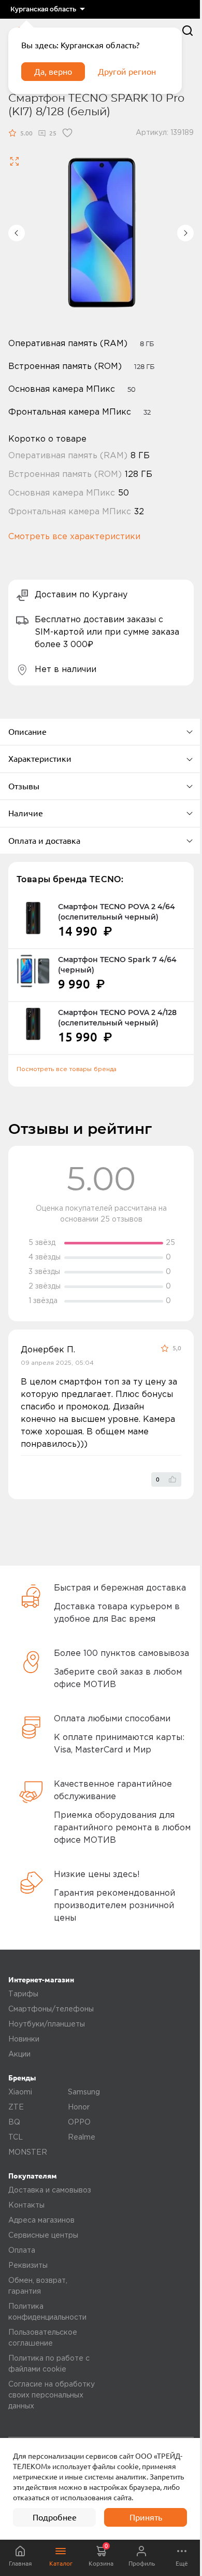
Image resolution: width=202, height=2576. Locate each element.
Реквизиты (28, 2266)
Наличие (26, 813)
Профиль (142, 2563)
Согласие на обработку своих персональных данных (52, 2395)
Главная (20, 2563)
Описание (27, 732)
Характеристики (40, 759)
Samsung (84, 2092)
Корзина (101, 2555)
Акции (19, 2054)
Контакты (26, 2205)
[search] (187, 31)
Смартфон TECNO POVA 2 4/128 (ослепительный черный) (117, 1018)
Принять (146, 2517)
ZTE (16, 2107)
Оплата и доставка (44, 841)
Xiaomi (20, 2092)
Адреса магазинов (41, 2221)
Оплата (22, 2251)
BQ (14, 2122)
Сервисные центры (43, 2236)
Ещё (182, 2563)
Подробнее (55, 2517)
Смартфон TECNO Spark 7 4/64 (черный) (117, 965)
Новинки (24, 2039)
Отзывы (24, 786)
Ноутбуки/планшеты (47, 2024)
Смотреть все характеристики (74, 537)
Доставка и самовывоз (50, 2190)
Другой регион (127, 72)
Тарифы (23, 1994)
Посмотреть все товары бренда (67, 1069)
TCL (16, 2137)
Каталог (61, 2563)
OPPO (79, 2122)
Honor (79, 2107)
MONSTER (28, 2153)
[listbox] (47, 9)
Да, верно (53, 72)
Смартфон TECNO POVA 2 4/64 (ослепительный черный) (117, 912)
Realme (82, 2137)
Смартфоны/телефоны (51, 2009)
